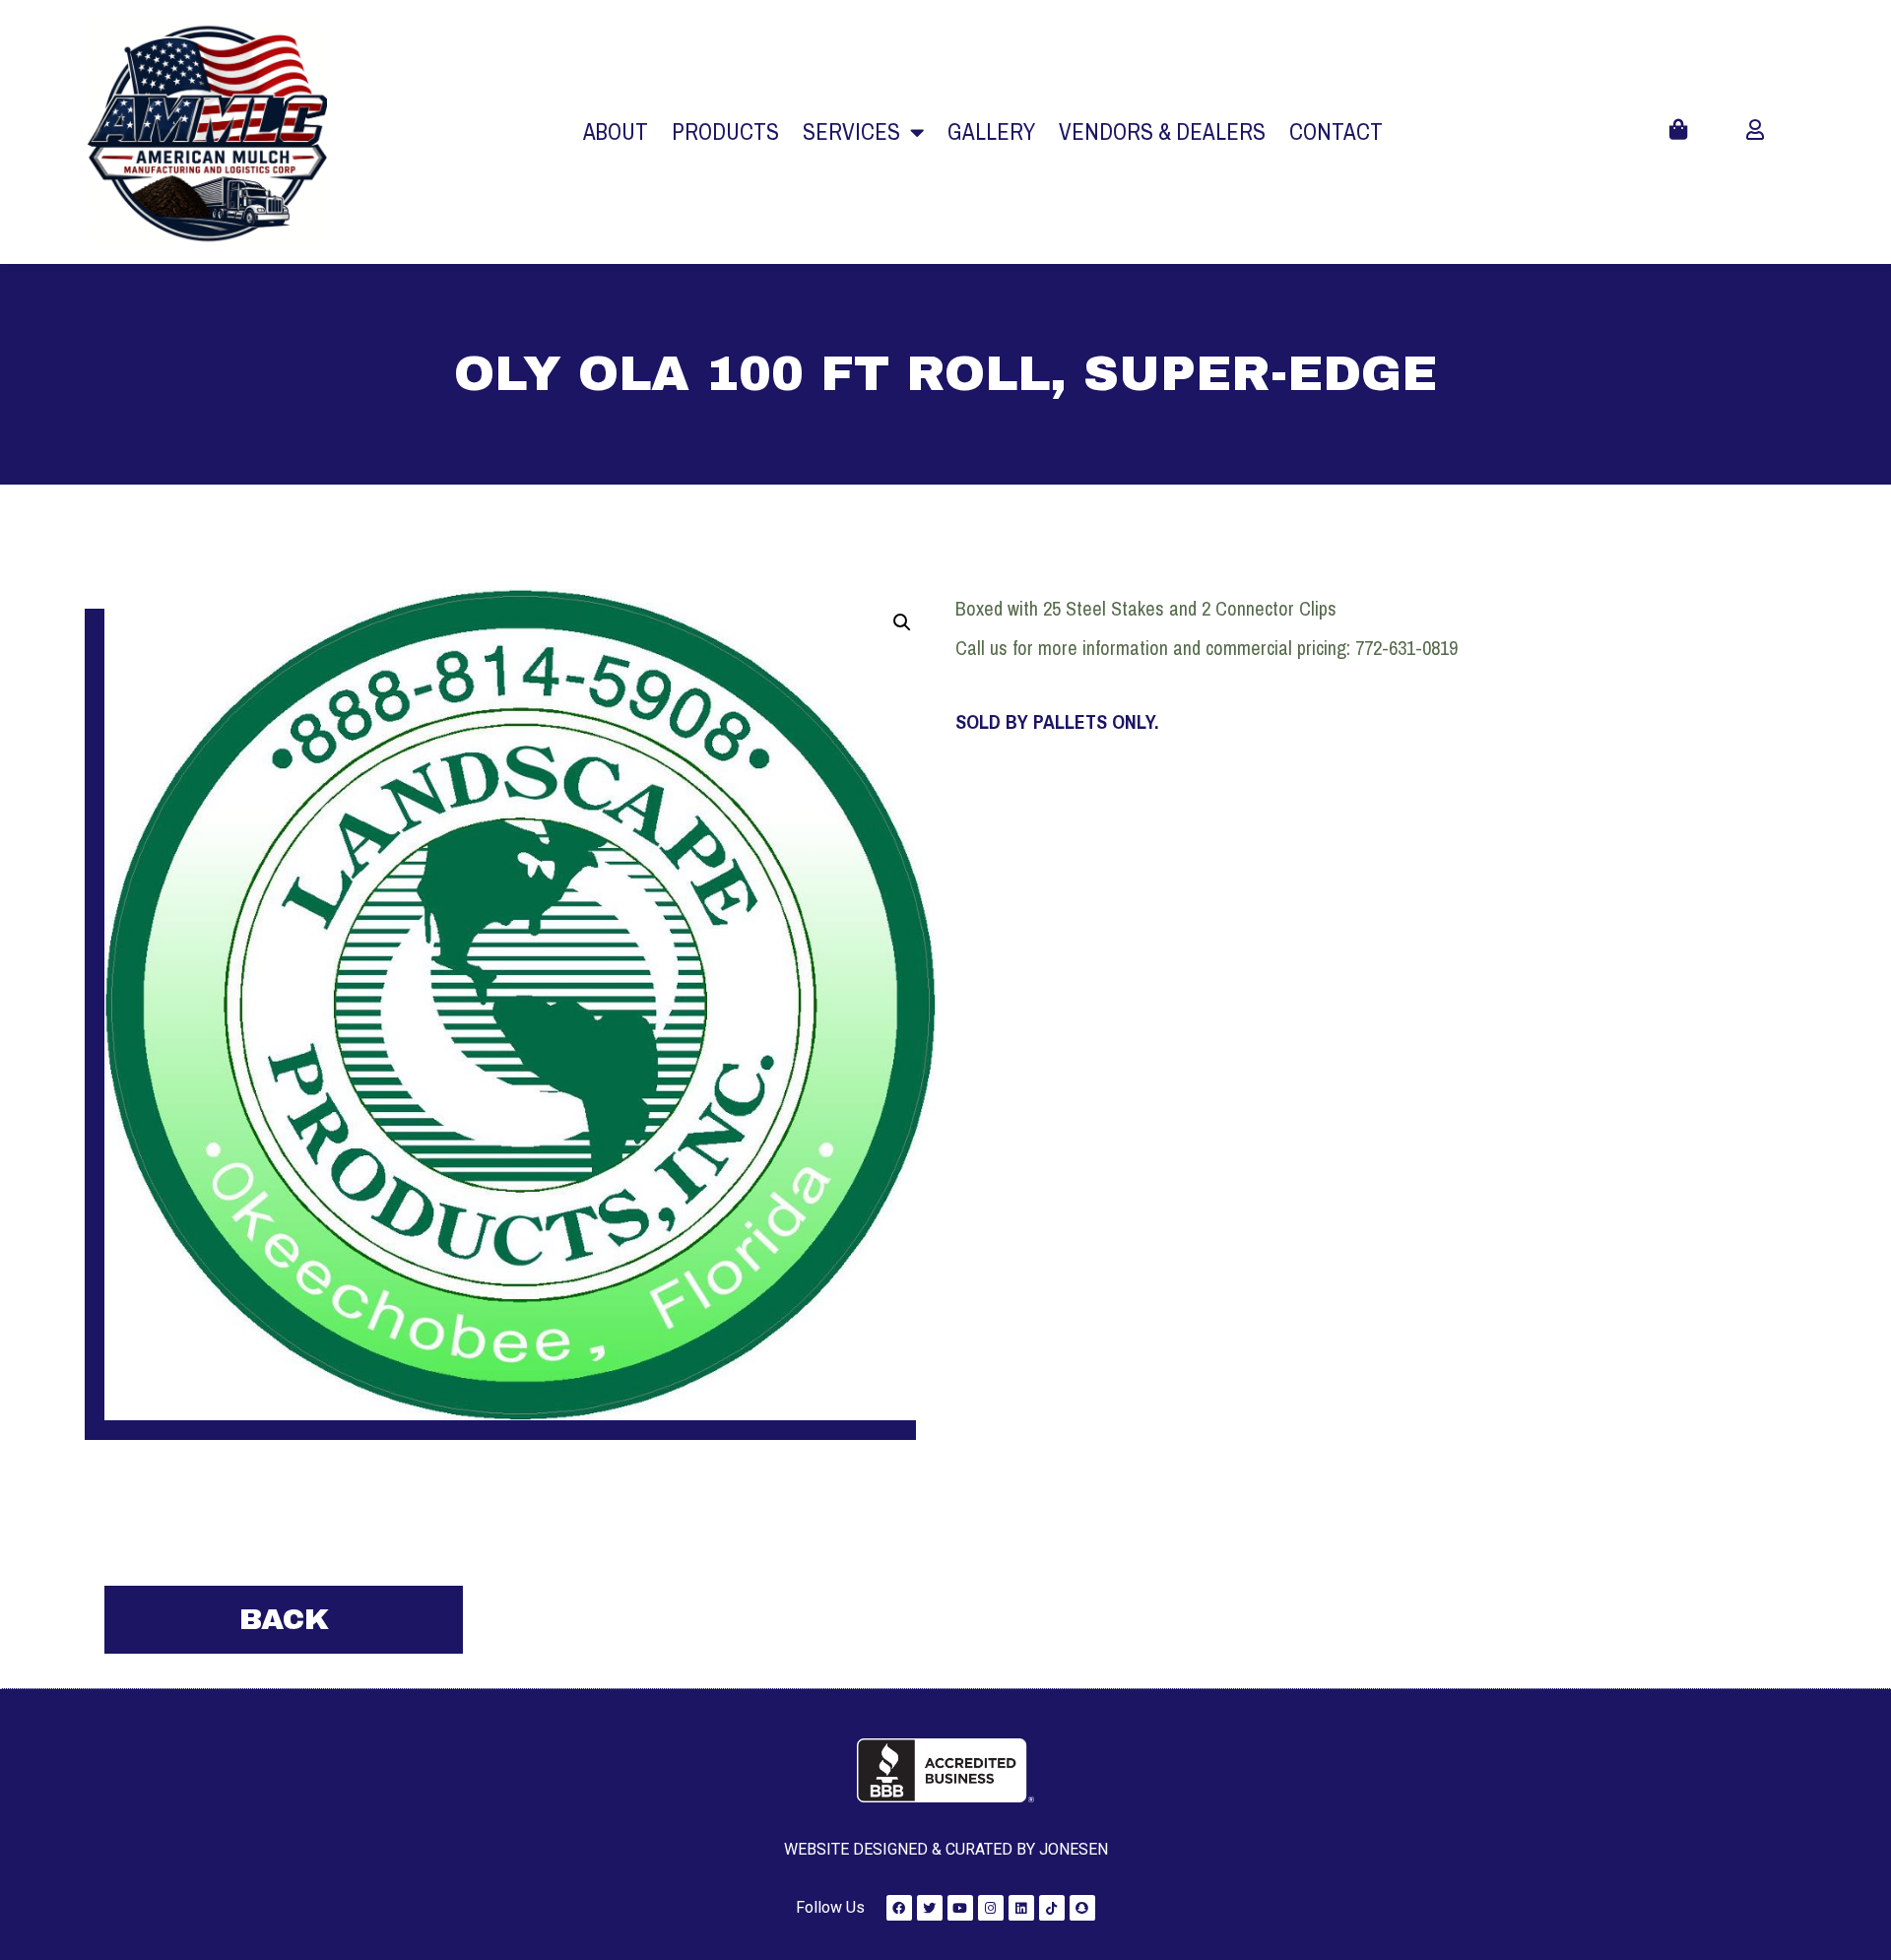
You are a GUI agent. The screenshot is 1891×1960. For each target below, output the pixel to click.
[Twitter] (930, 1908)
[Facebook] (899, 1908)
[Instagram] (991, 1908)
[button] (902, 622)
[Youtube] (960, 1908)
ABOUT (616, 131)
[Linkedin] (1021, 1908)
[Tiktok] (1052, 1908)
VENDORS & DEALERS (1162, 131)
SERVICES (851, 131)
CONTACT (1336, 131)
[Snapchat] (1082, 1908)
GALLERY (991, 131)
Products (725, 131)
